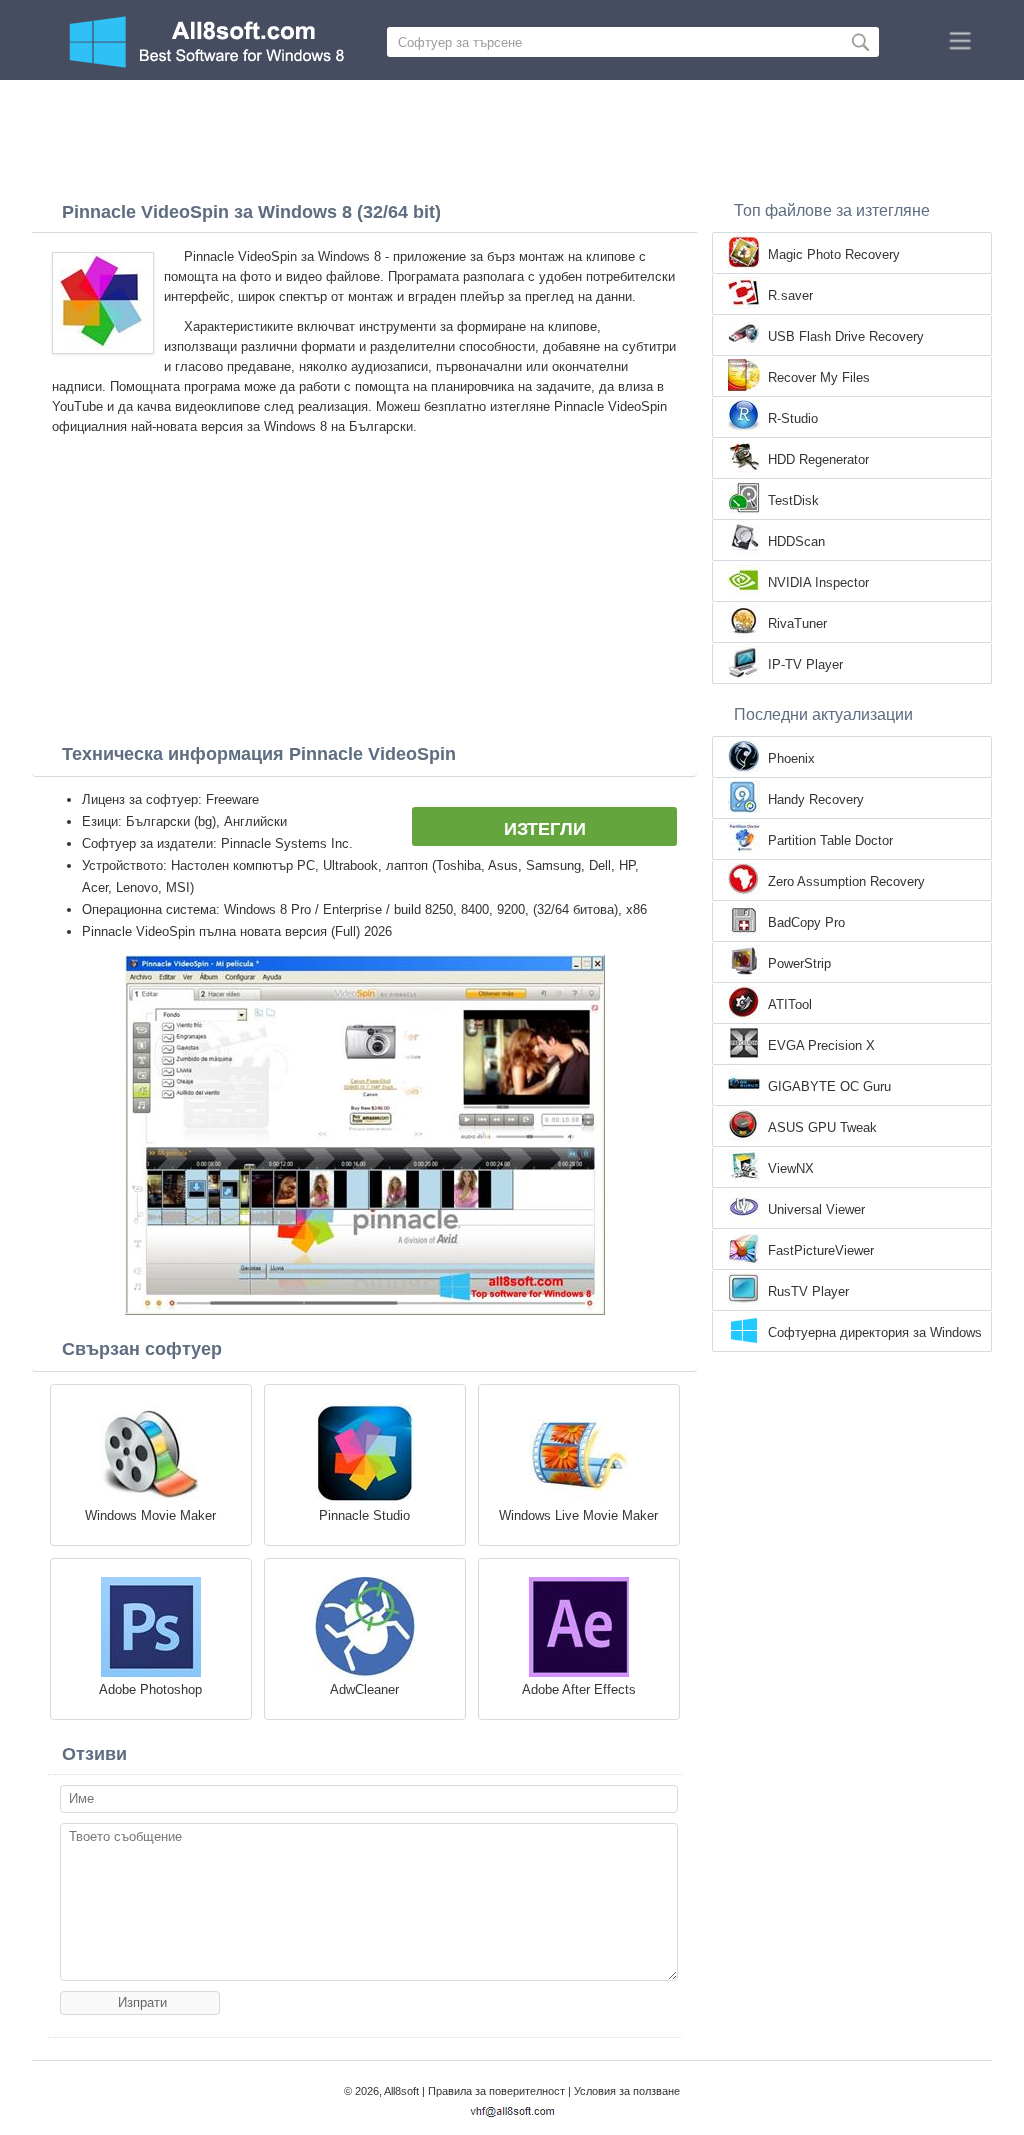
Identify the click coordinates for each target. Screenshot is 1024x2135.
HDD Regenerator (818, 459)
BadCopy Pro (806, 922)
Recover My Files (819, 377)
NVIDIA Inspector (818, 582)
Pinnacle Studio (364, 1515)
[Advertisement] (512, 135)
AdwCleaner (364, 1689)
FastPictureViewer (821, 1250)
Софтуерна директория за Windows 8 (875, 1334)
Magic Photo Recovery (834, 254)
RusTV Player (808, 1291)
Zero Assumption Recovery (846, 881)
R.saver (790, 295)
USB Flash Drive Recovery (846, 336)
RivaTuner (797, 623)
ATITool (790, 1004)
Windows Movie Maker (150, 1515)
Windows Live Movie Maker (578, 1515)
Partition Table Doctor (830, 840)
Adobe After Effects (579, 1689)
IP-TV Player (805, 664)
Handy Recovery (816, 799)
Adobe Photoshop (150, 1689)
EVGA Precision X (821, 1045)
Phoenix (791, 758)
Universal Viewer (816, 1209)
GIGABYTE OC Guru (829, 1086)
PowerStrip (799, 963)
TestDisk (793, 500)
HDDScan (796, 541)
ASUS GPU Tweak (822, 1127)
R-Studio (793, 418)
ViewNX (791, 1168)
